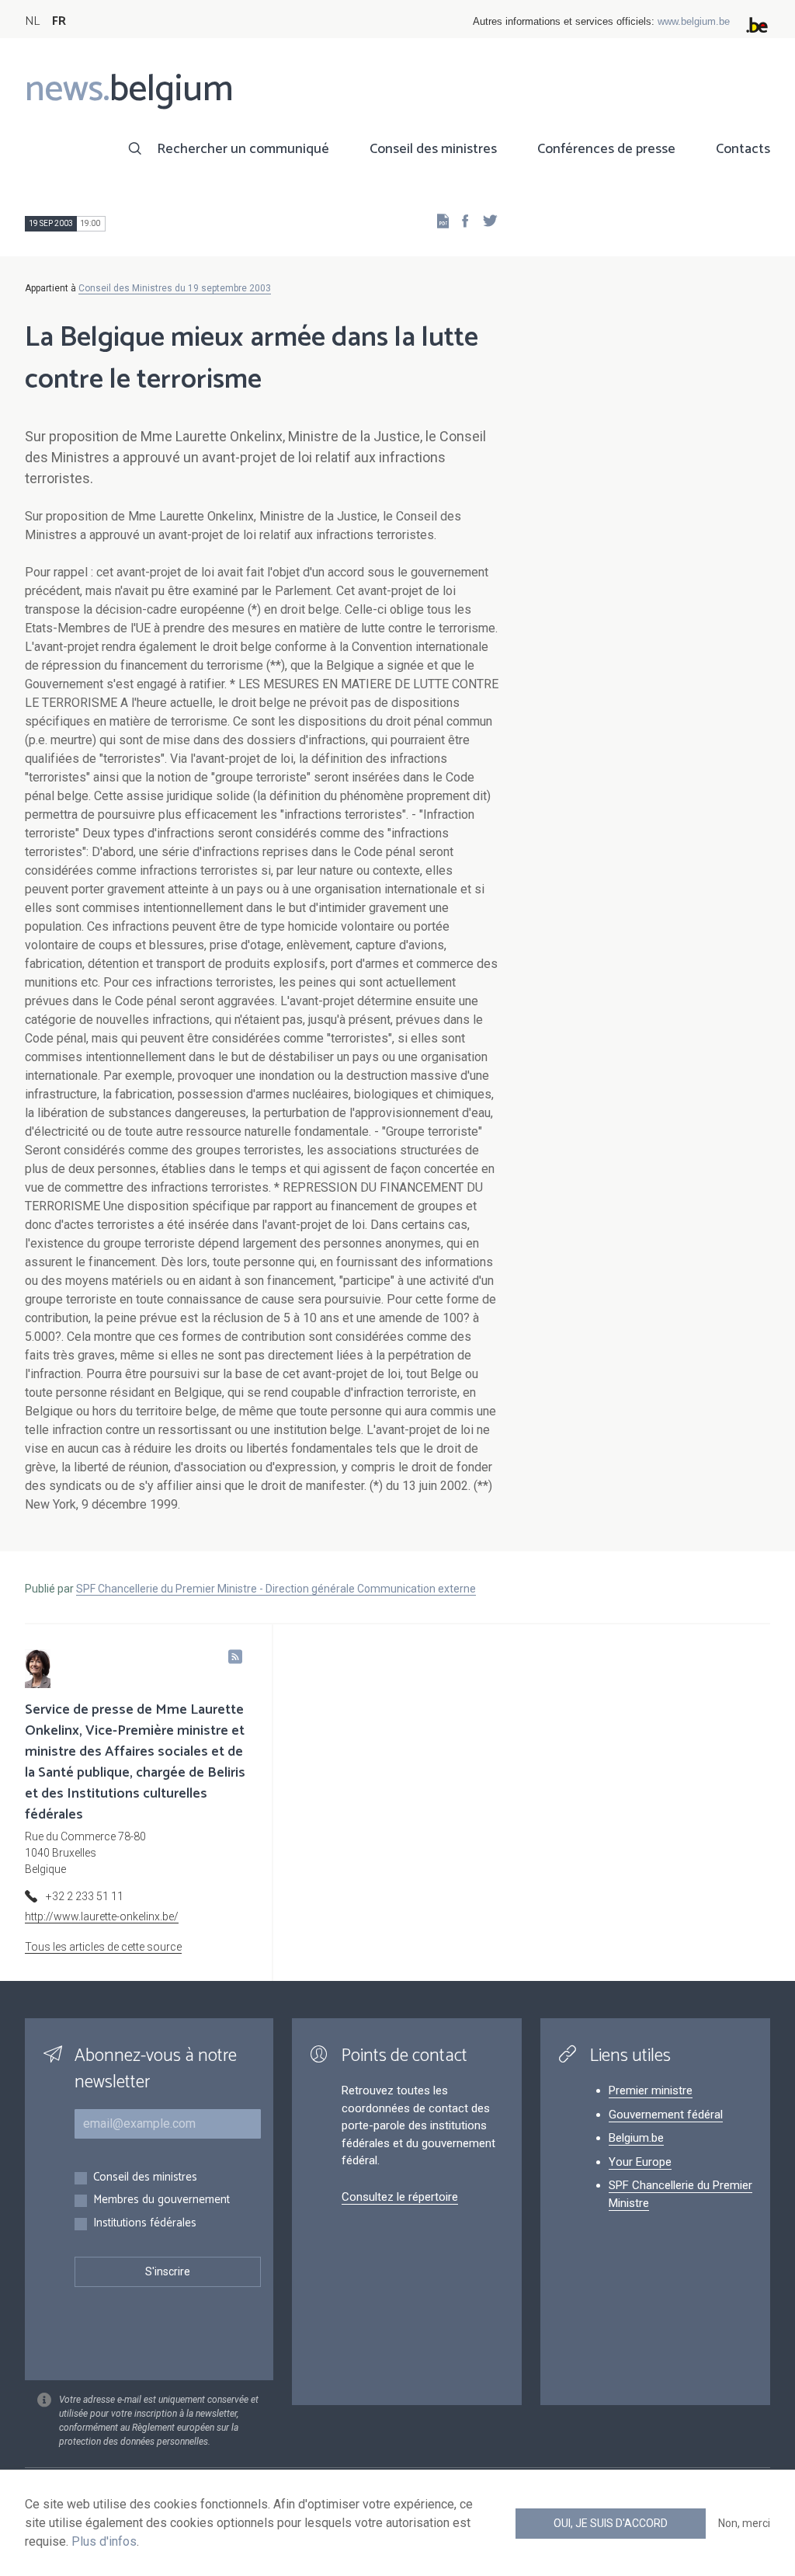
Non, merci (744, 2523)
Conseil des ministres (433, 149)
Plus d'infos (104, 2541)
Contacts (743, 149)
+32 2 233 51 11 (85, 1896)
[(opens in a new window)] (460, 220)
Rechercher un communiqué (243, 149)
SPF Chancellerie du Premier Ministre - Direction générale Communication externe (276, 1589)
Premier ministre (651, 2090)
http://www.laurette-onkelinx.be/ (102, 1916)
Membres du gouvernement (161, 2200)
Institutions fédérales (145, 2224)
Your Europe (640, 2162)
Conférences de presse (606, 149)
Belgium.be (636, 2138)
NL (32, 21)
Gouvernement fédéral (666, 2115)
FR (59, 21)
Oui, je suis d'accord (611, 2523)
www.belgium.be (694, 21)
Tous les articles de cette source (103, 1947)
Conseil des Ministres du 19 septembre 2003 (175, 288)
